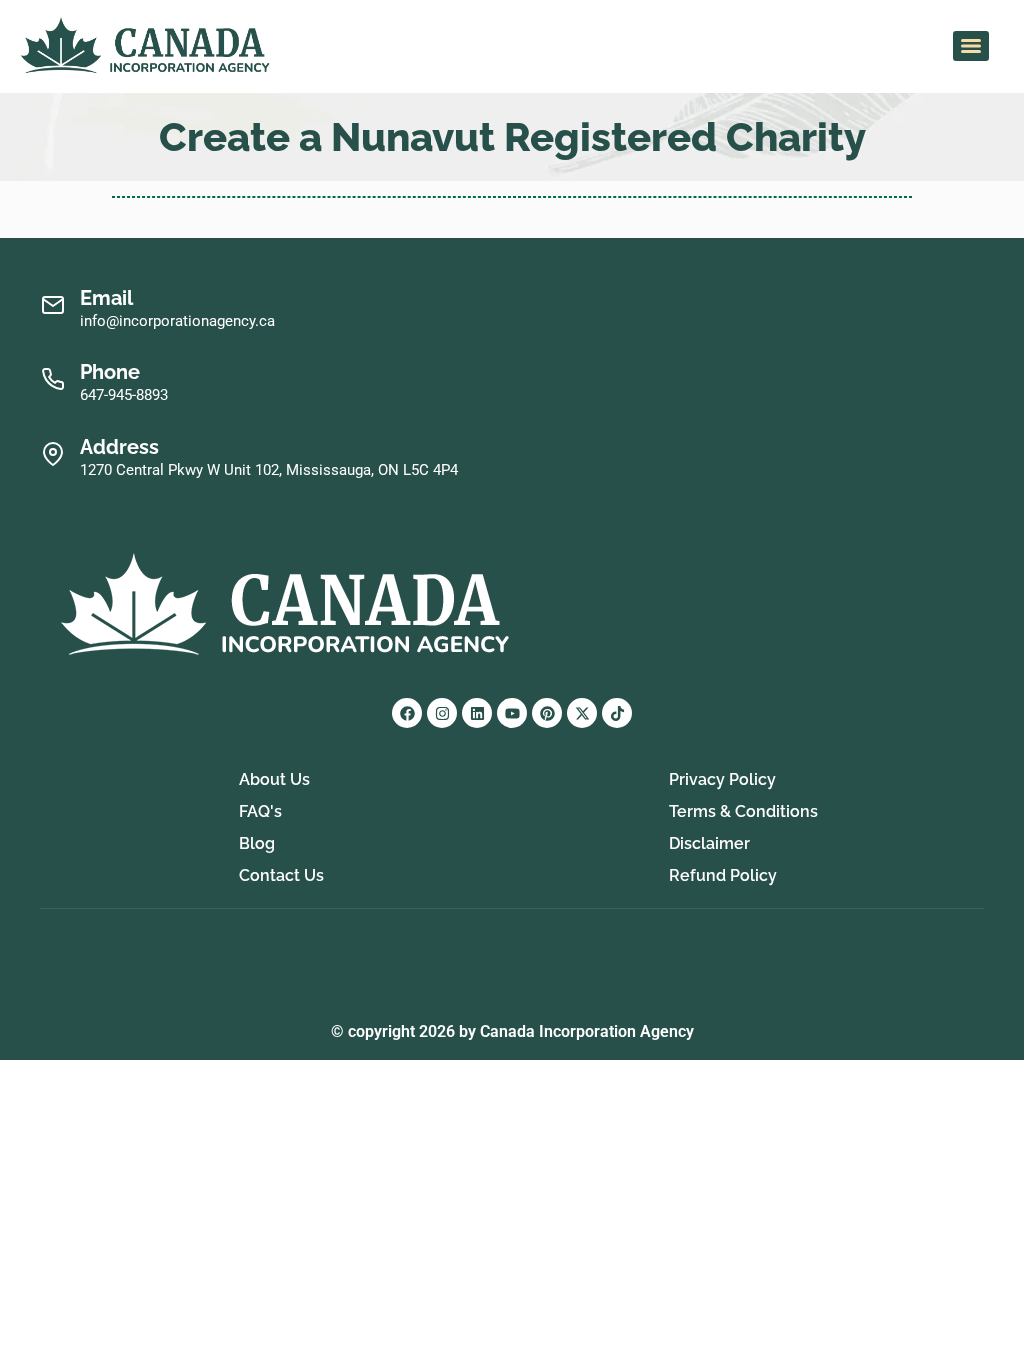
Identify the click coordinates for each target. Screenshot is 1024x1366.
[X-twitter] (582, 713)
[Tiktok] (617, 713)
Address (119, 447)
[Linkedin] (477, 713)
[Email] (52, 305)
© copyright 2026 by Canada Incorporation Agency (512, 1031)
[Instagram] (442, 713)
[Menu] (971, 46)
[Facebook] (407, 713)
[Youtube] (512, 713)
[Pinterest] (547, 713)
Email (106, 298)
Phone (110, 372)
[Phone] (52, 379)
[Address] (52, 454)
